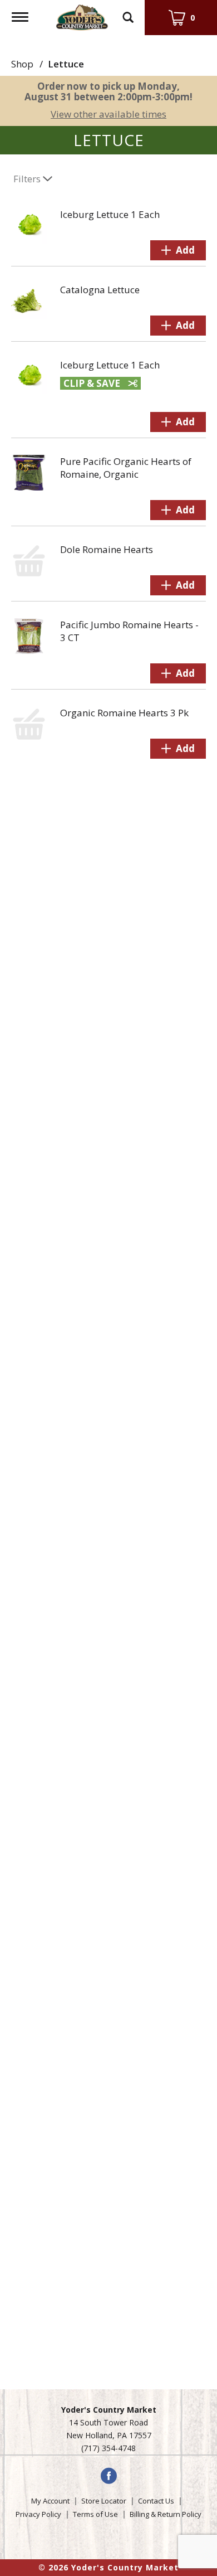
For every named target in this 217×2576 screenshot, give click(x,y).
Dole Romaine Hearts (107, 549)
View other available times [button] (108, 114)
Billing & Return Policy (166, 2514)
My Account (50, 2501)
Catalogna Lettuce (100, 290)
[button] (178, 250)
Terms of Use (95, 2514)
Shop (22, 64)
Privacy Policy (38, 2514)
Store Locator (104, 2501)
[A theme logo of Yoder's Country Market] (82, 16)
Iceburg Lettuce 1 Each (110, 214)
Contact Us (156, 2501)
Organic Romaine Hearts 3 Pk (124, 713)
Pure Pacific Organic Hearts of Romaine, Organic (126, 468)
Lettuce (66, 64)
